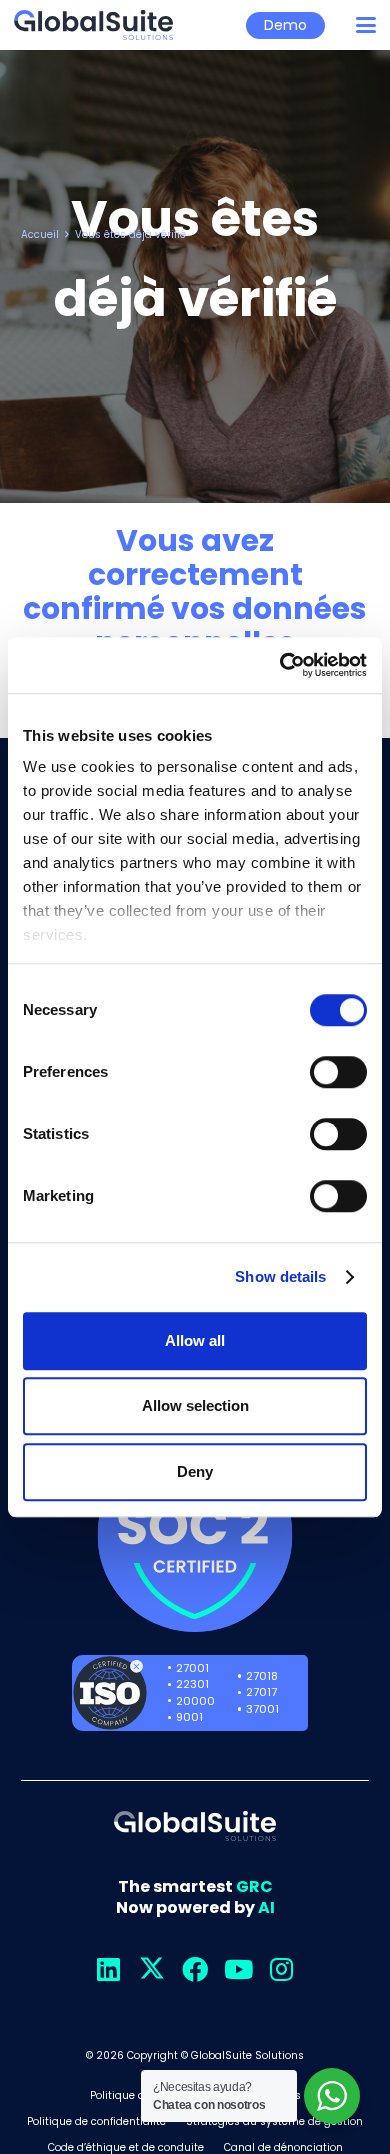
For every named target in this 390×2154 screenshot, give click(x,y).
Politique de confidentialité (96, 2121)
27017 (261, 1692)
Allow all (195, 1340)
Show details (280, 1276)
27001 (192, 1668)
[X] (151, 1969)
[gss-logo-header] (93, 25)
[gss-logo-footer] (195, 1826)
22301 (192, 1684)
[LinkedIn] (108, 1969)
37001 (262, 1709)
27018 (262, 1676)
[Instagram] (281, 1969)
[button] (366, 25)
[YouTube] (238, 1969)
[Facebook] (195, 1969)
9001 (189, 1717)
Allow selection (195, 1405)
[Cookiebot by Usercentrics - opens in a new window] (280, 665)
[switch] (338, 1072)
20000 (195, 1701)
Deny (195, 1471)
